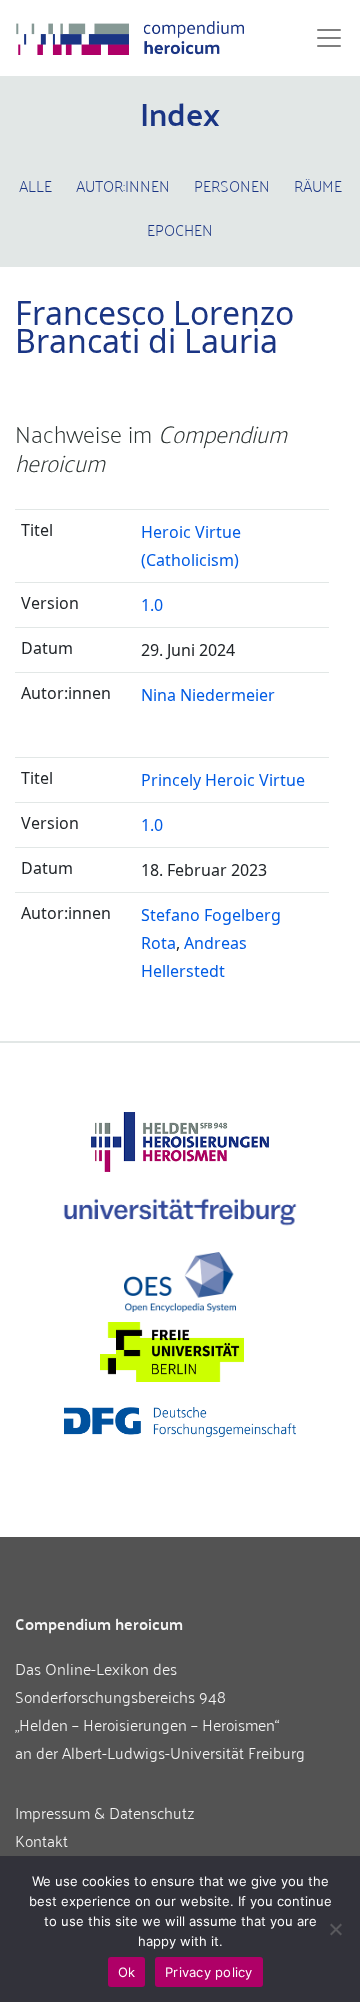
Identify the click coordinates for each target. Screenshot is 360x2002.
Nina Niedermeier (208, 695)
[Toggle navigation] (323, 38)
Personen (232, 185)
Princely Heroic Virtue (223, 780)
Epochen (180, 229)
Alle (35, 185)
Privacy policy (209, 1972)
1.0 (152, 605)
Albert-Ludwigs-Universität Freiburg (183, 1752)
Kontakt (41, 1840)
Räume (318, 185)
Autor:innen (123, 185)
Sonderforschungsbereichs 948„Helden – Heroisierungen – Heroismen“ (147, 1710)
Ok (127, 1972)
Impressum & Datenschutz (105, 1812)
